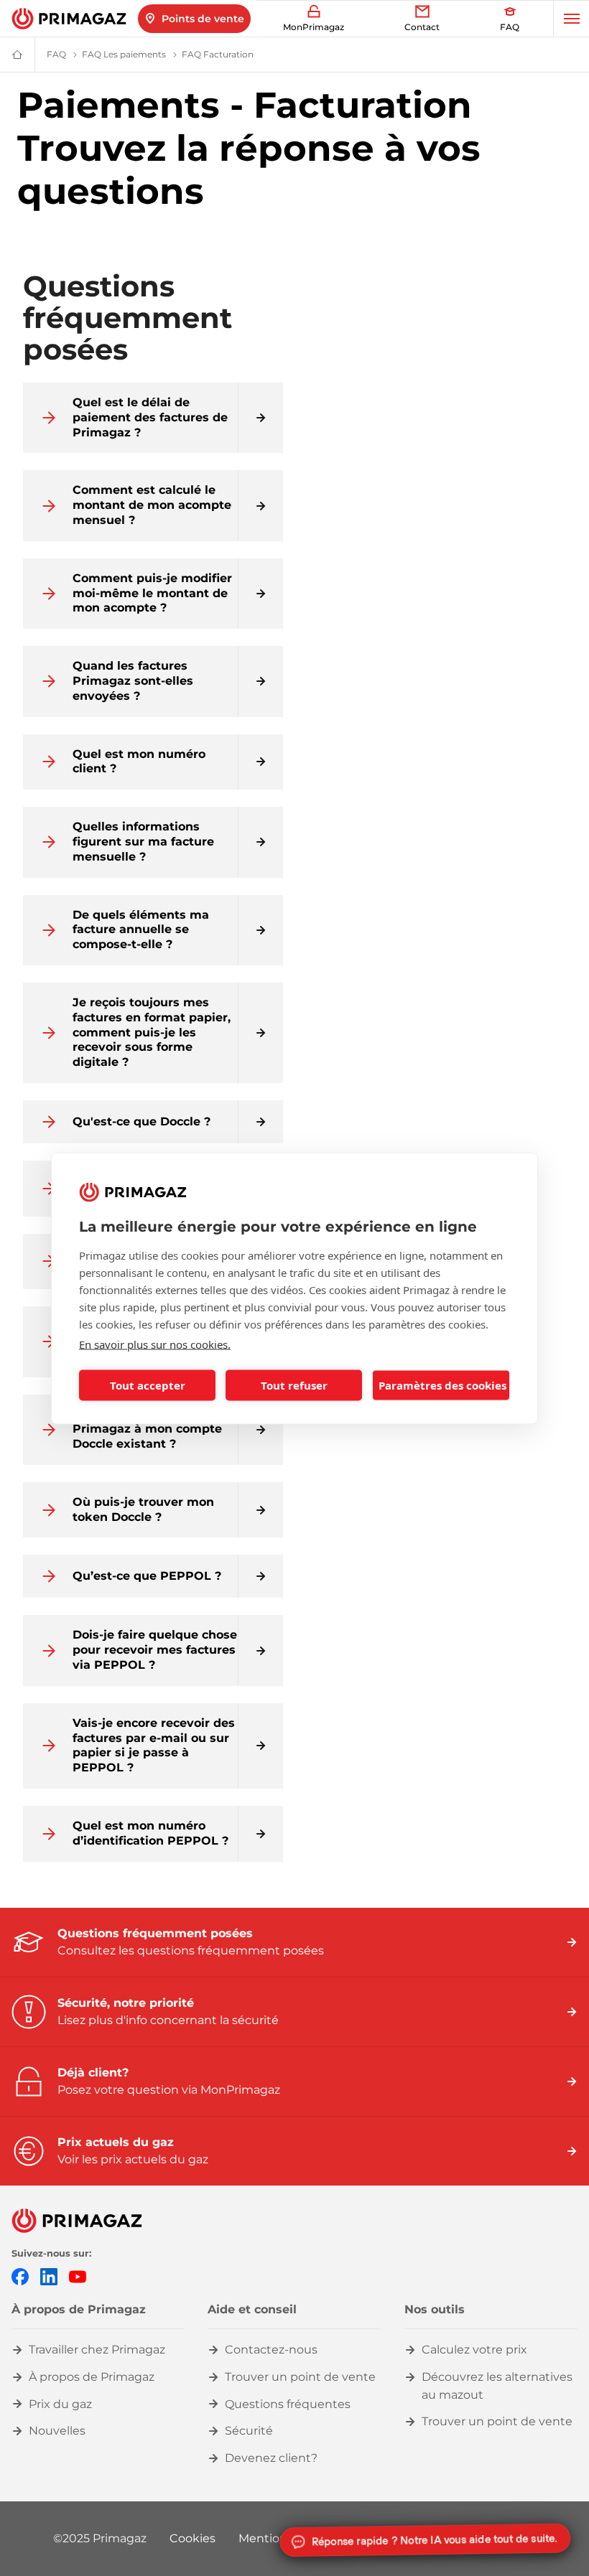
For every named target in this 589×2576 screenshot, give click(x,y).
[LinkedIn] (49, 2276)
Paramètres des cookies (442, 1385)
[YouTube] (78, 2276)
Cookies (193, 2538)
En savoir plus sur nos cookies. (155, 1344)
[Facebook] (20, 2276)
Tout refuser (294, 1385)
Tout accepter (148, 1385)
